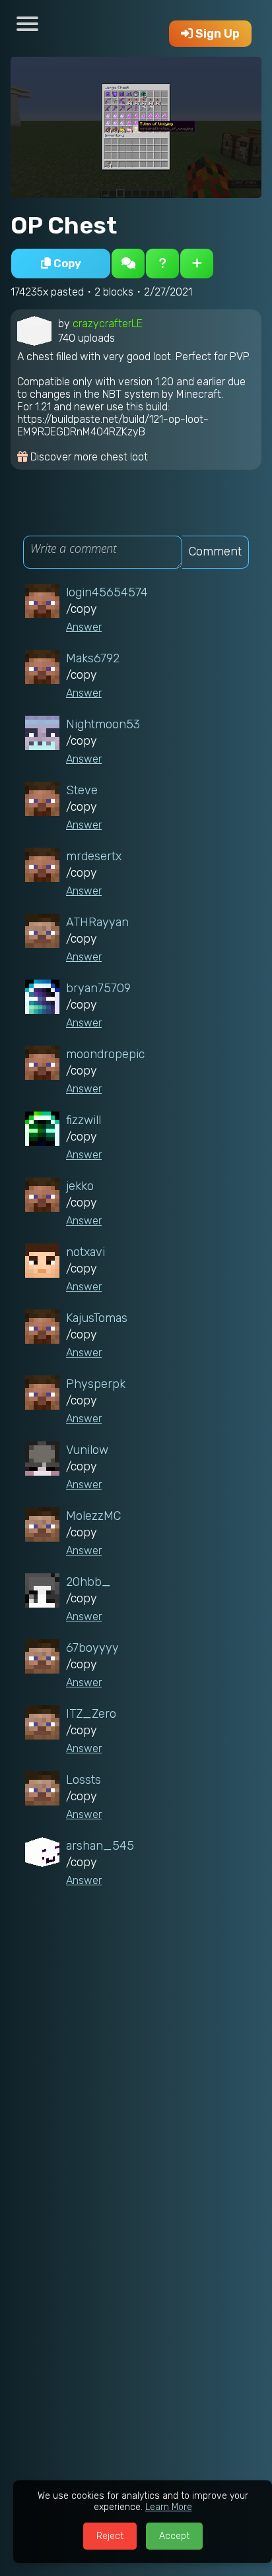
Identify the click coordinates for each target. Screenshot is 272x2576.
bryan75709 (98, 988)
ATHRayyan (97, 922)
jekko (80, 1186)
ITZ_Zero (91, 1714)
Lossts (84, 1780)
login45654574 (107, 592)
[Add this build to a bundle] (197, 264)
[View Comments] (128, 264)
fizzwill (84, 1120)
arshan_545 (100, 1846)
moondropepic (105, 1054)
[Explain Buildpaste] (162, 264)
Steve (82, 790)
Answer (84, 627)
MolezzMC (93, 1516)
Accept (174, 2536)
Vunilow (87, 1450)
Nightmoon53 (103, 724)
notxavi (85, 1252)
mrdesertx (94, 856)
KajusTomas (97, 1318)
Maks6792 (93, 658)
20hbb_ (88, 1582)
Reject (110, 2536)
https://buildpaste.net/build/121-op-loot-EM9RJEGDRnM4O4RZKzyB (113, 425)
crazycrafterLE (108, 324)
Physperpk (96, 1384)
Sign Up (216, 34)
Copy (66, 263)
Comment (215, 551)
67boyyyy (92, 1648)
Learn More (169, 2507)
